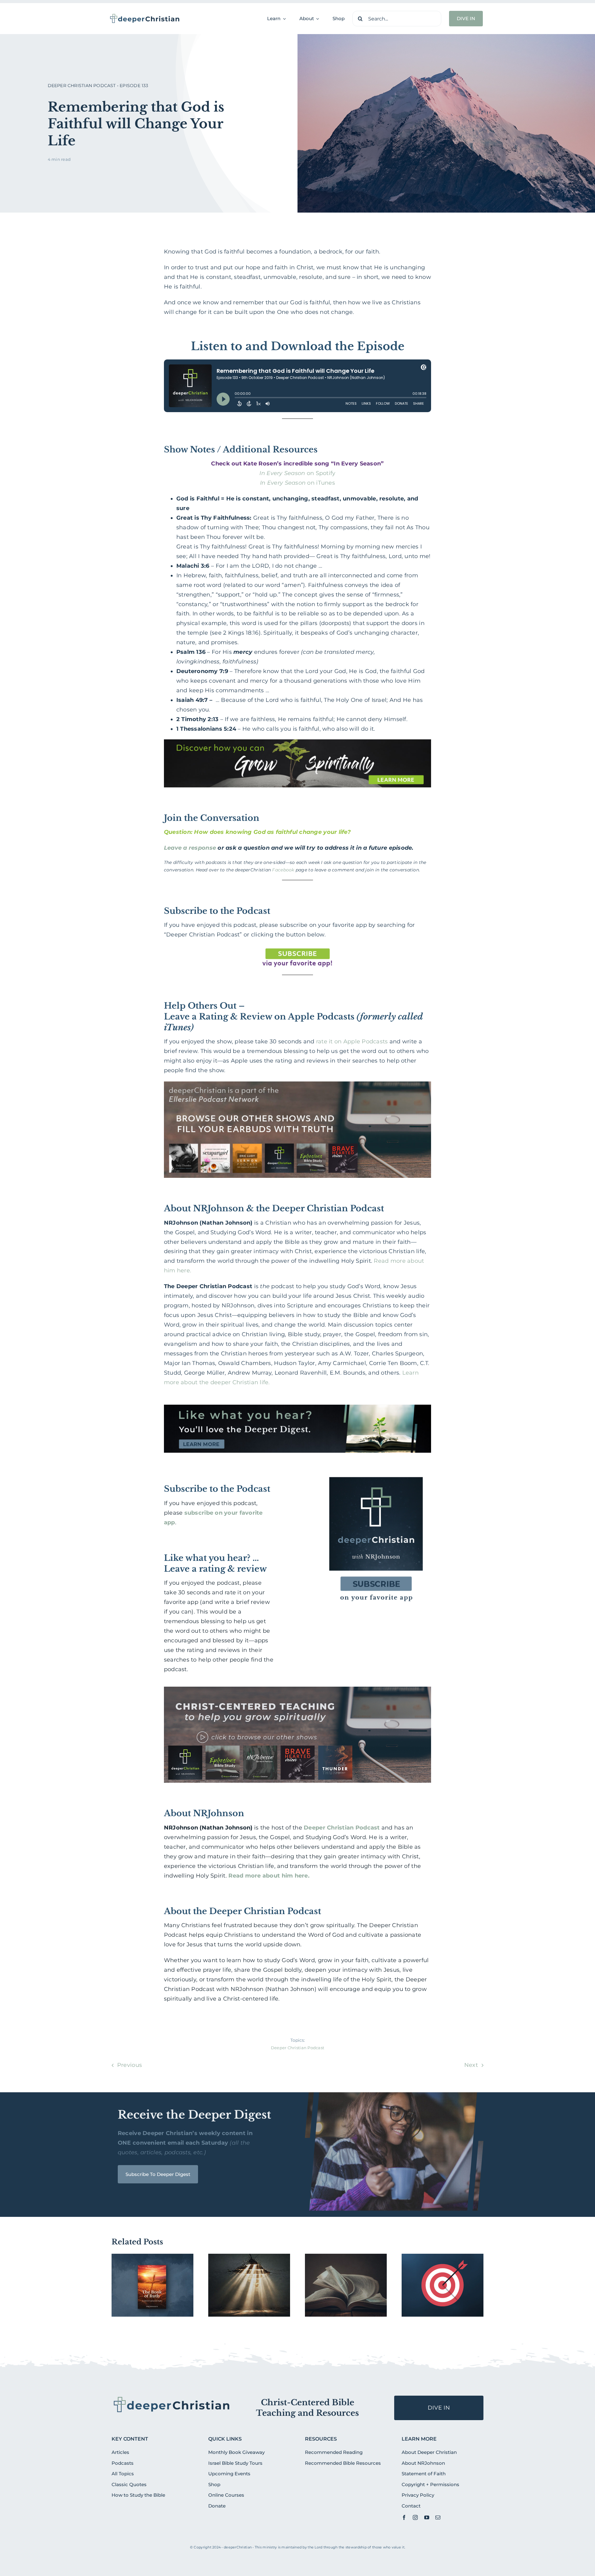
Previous (130, 2065)
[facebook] (404, 2517)
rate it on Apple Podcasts (352, 1041)
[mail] (438, 2517)
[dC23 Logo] (145, 16)
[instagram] (415, 2517)
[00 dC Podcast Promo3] (298, 1689)
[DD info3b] (172, 2398)
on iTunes (297, 483)
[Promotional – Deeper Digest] (298, 1407)
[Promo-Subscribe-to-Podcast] (376, 1472)
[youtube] (427, 2517)
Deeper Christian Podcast (342, 1828)
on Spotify (297, 473)
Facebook (283, 870)
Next (471, 2065)
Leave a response (190, 848)
